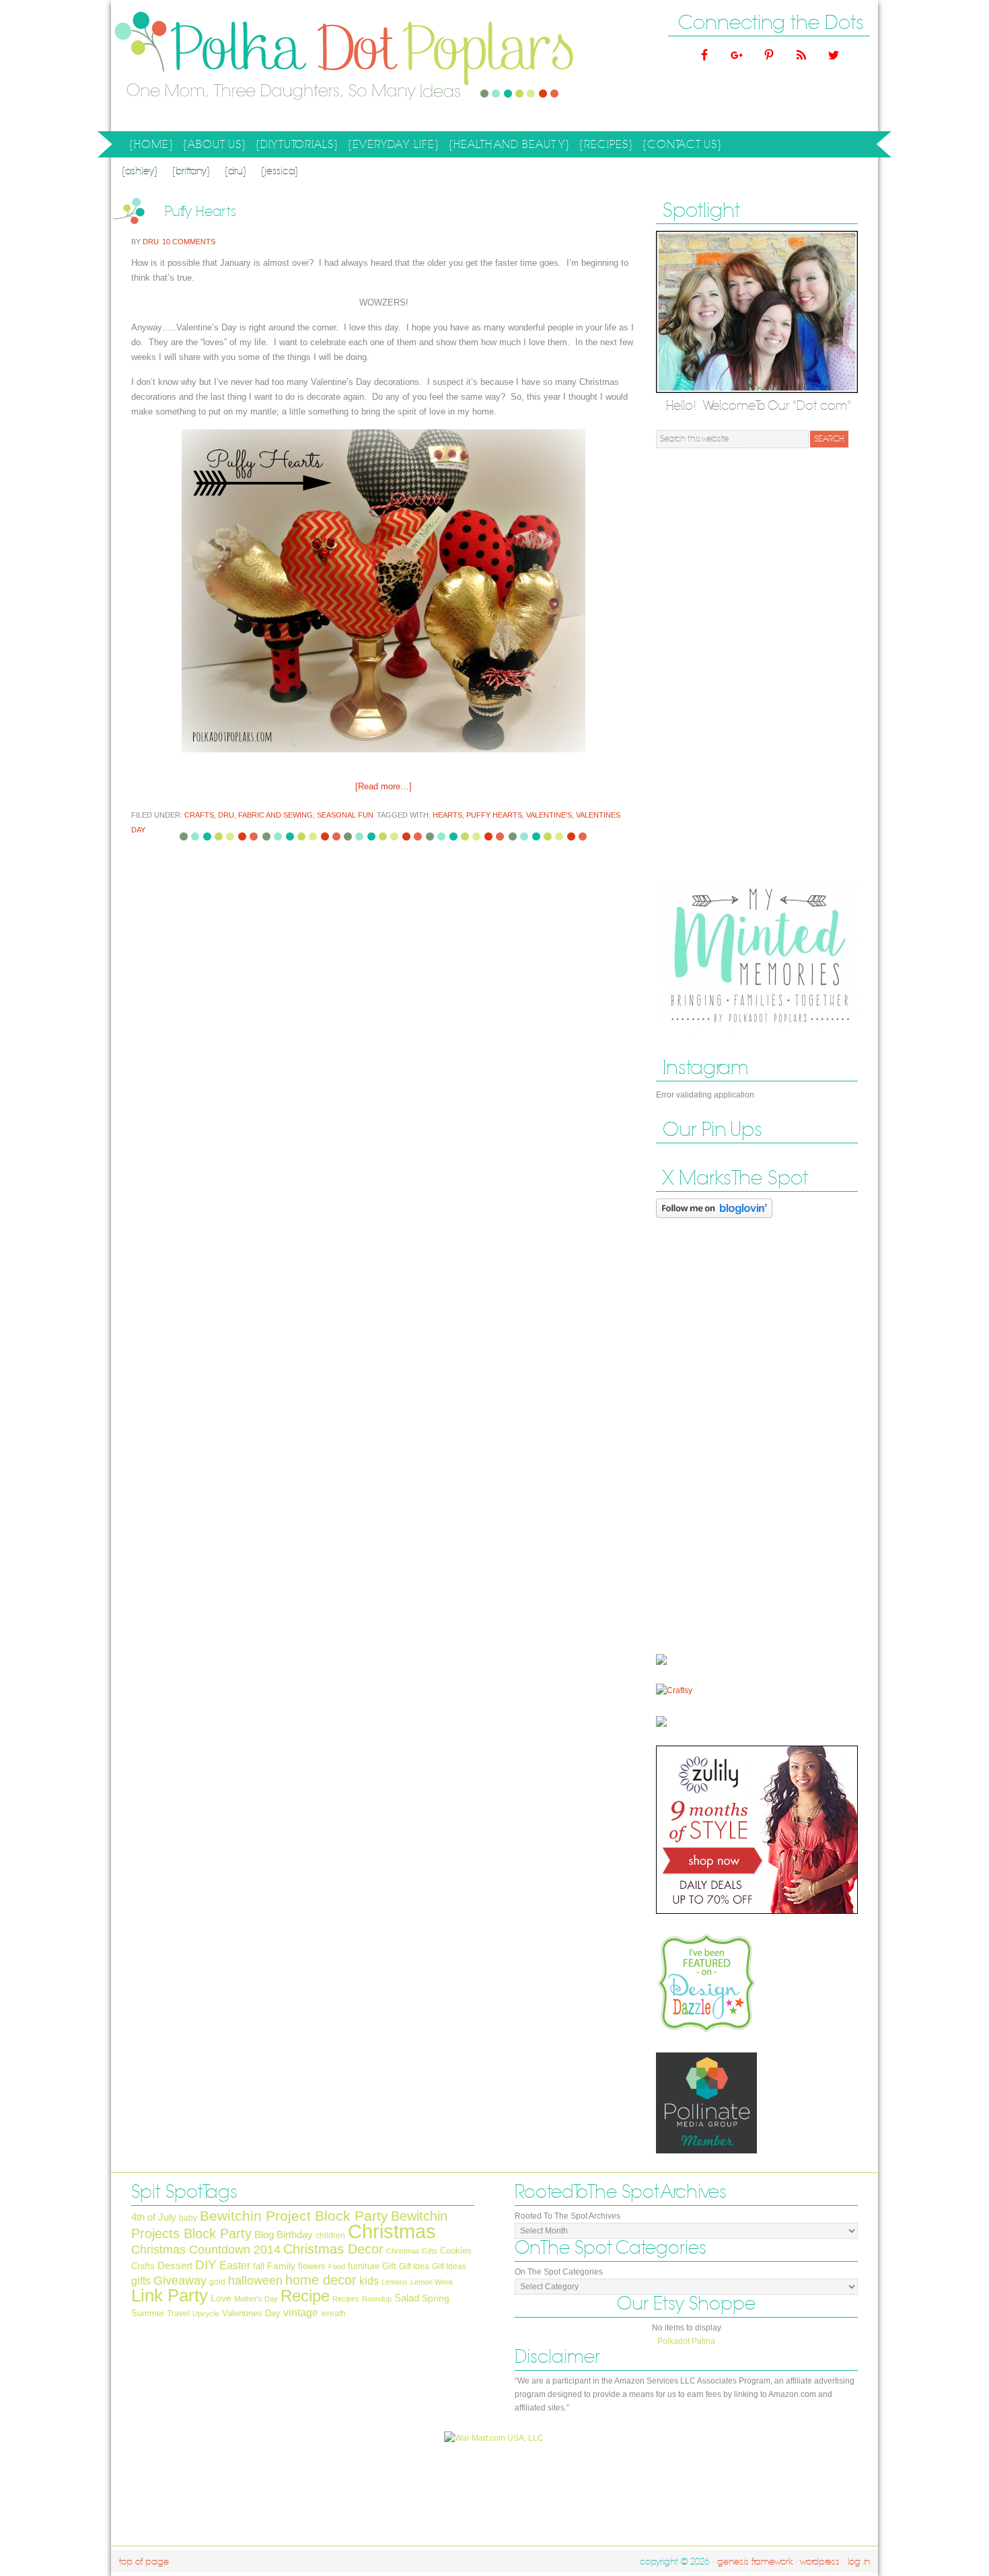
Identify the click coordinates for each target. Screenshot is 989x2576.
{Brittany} (191, 171)
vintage (301, 2312)
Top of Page (144, 2562)
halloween (255, 2281)
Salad (407, 2298)
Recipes (346, 2299)
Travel (178, 2314)
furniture (364, 2266)
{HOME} (151, 145)
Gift (389, 2266)
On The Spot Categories (559, 2272)
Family (281, 2266)
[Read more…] (383, 786)
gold (217, 2282)
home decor (321, 2280)
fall (259, 2266)
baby (188, 2218)
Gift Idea (414, 2266)
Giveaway (180, 2280)
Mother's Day (256, 2299)
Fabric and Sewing (276, 815)
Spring (436, 2298)
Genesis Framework (755, 2562)
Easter (235, 2265)
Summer (148, 2313)
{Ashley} (140, 171)
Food (337, 2266)
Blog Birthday (284, 2235)
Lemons (395, 2282)
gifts (141, 2281)
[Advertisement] (757, 664)
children (330, 2235)
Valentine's (549, 815)
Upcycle (206, 2314)
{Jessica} (280, 171)
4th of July (154, 2217)
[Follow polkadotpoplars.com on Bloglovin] (714, 1221)
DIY (206, 2264)
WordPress (820, 2562)
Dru (151, 242)
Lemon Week (432, 2282)
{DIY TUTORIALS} (295, 147)
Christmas (392, 2231)
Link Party (170, 2295)
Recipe (305, 2296)
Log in (859, 2562)
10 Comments (189, 242)
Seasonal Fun (345, 815)
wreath (333, 2314)
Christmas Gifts (412, 2251)
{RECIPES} (604, 147)
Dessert (175, 2266)
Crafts (199, 815)
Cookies (456, 2251)
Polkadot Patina (686, 2341)
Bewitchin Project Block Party (294, 2216)
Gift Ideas (449, 2266)
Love (221, 2298)
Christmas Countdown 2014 (206, 2250)
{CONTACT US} (682, 145)
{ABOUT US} (213, 147)
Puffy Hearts (201, 212)
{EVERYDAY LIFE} (392, 147)
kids (369, 2281)
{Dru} (235, 171)
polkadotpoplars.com (246, 66)
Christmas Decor (333, 2249)
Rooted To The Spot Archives (567, 2216)
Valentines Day (251, 2313)
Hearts (447, 815)
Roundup (377, 2299)
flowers (312, 2266)
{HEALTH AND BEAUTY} (507, 147)
